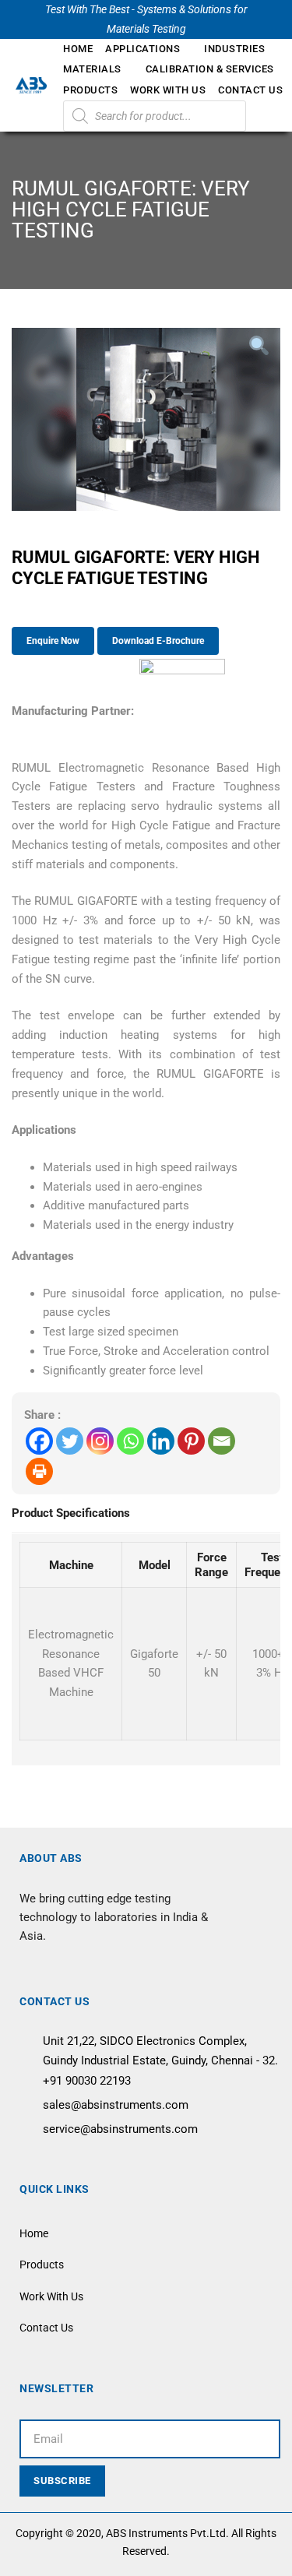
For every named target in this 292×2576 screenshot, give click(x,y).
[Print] (39, 1471)
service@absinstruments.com (120, 2129)
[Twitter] (70, 1441)
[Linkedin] (161, 1441)
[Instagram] (100, 1441)
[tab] (71, 1515)
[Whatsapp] (130, 1441)
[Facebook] (39, 1441)
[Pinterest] (191, 1441)
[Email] (222, 1441)
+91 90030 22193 (87, 2081)
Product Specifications (71, 1513)
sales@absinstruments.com (116, 2105)
